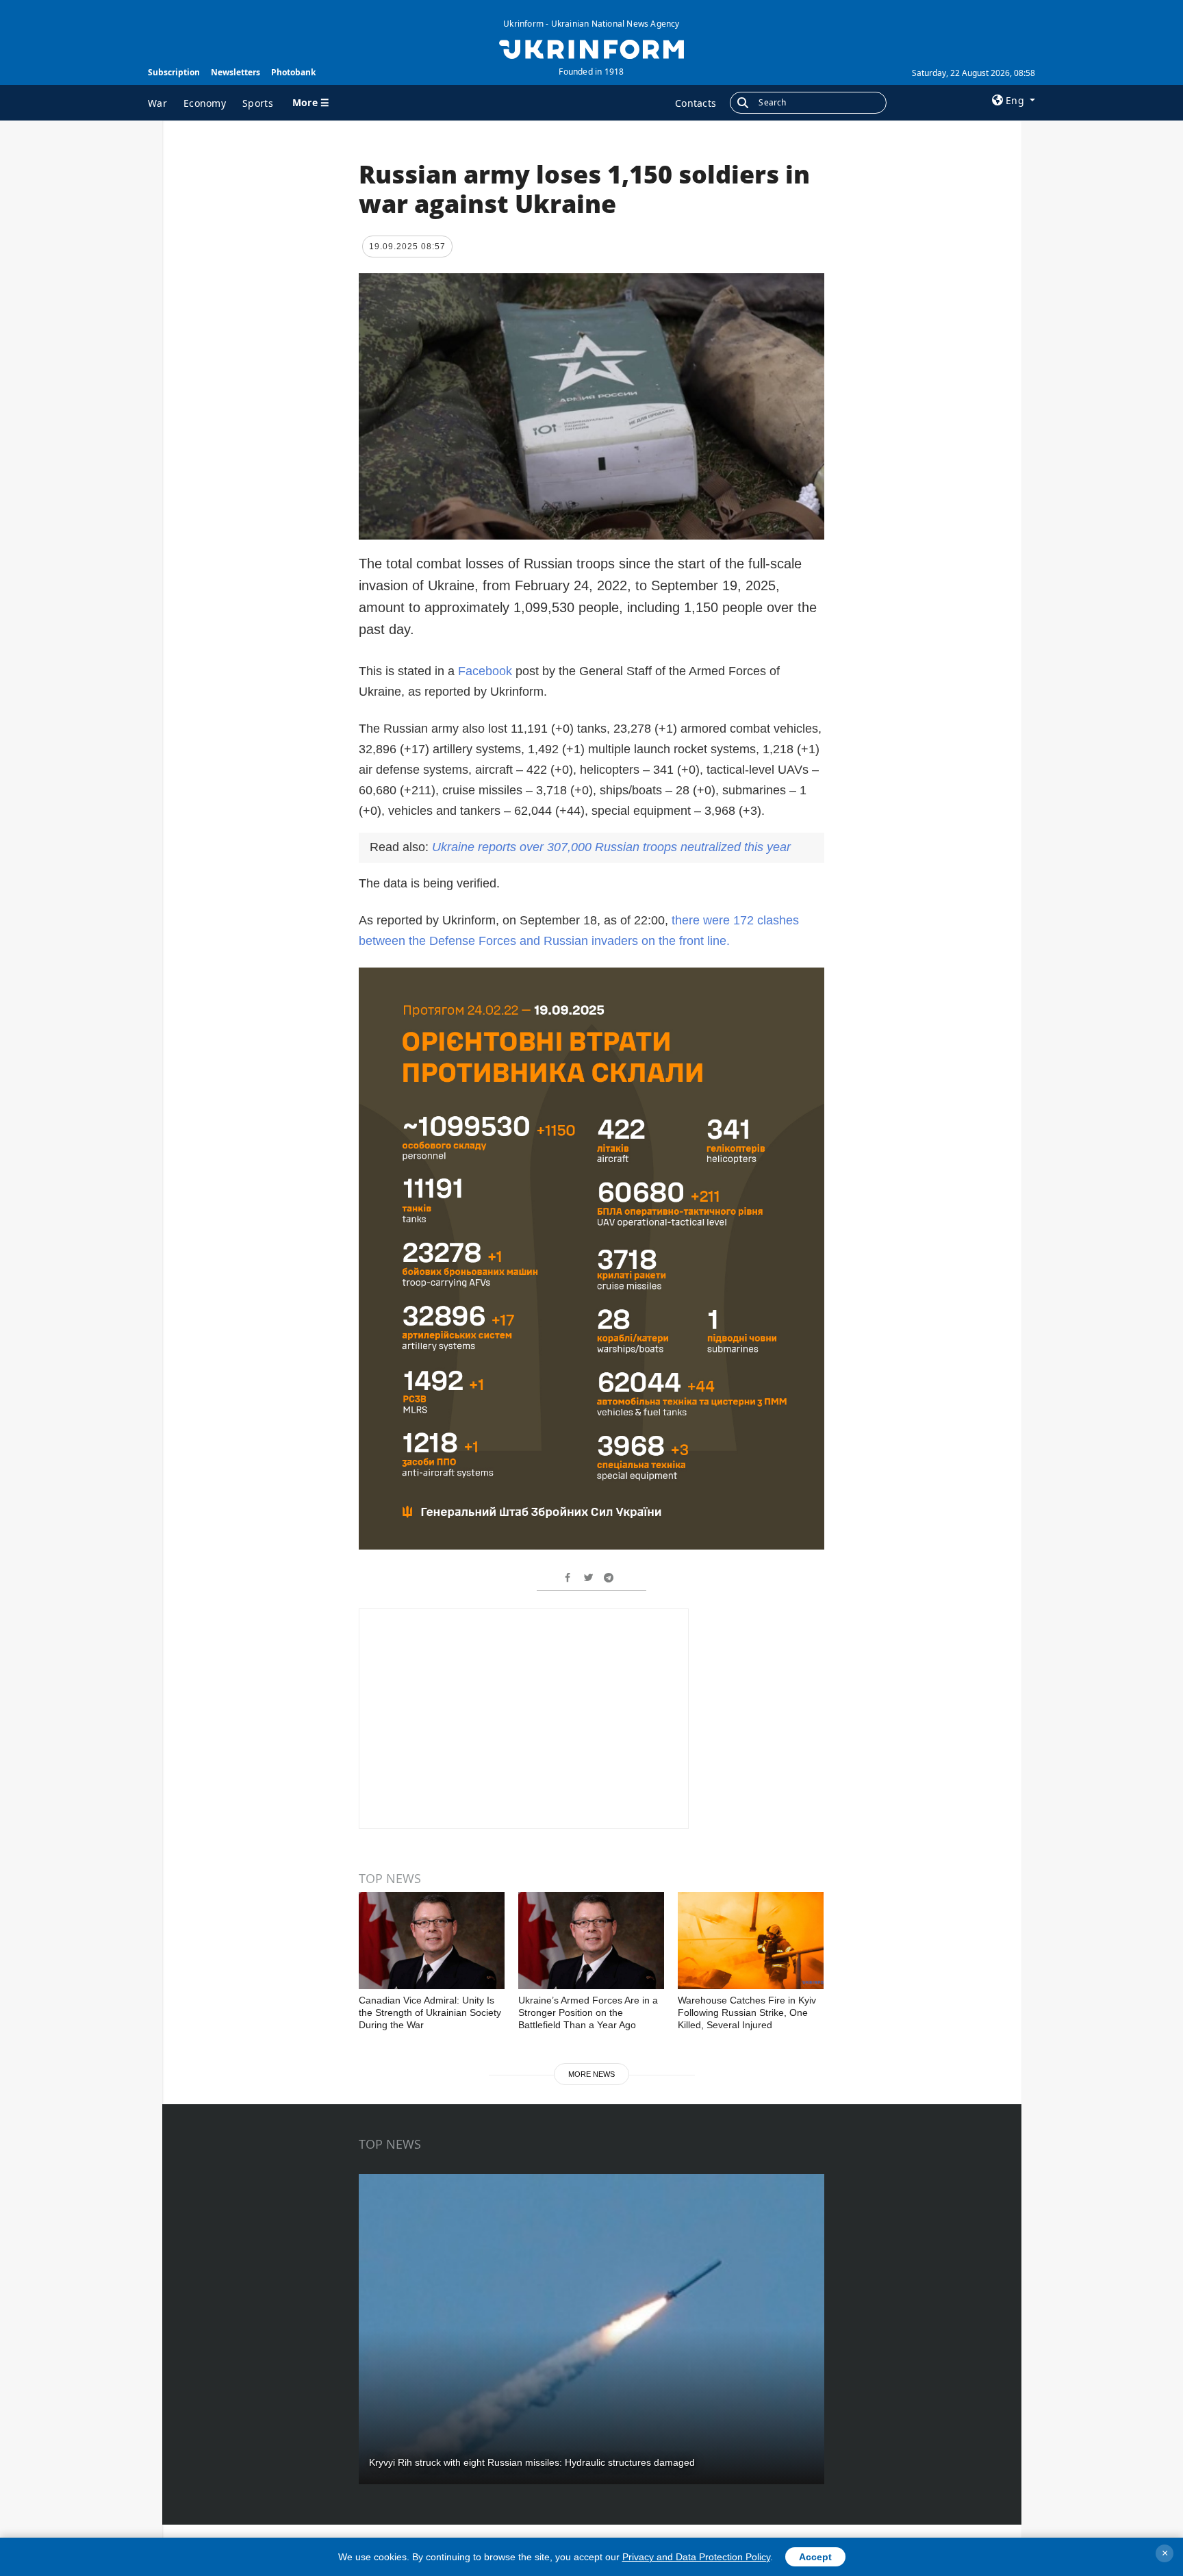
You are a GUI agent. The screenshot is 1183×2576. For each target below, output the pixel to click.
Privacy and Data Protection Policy (696, 2557)
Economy (205, 103)
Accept (815, 2557)
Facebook (485, 671)
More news (591, 2074)
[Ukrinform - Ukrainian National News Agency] (591, 48)
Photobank (293, 72)
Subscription (174, 72)
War (157, 103)
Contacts (696, 103)
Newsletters (236, 72)
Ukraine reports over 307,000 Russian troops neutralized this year (611, 847)
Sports (258, 103)
